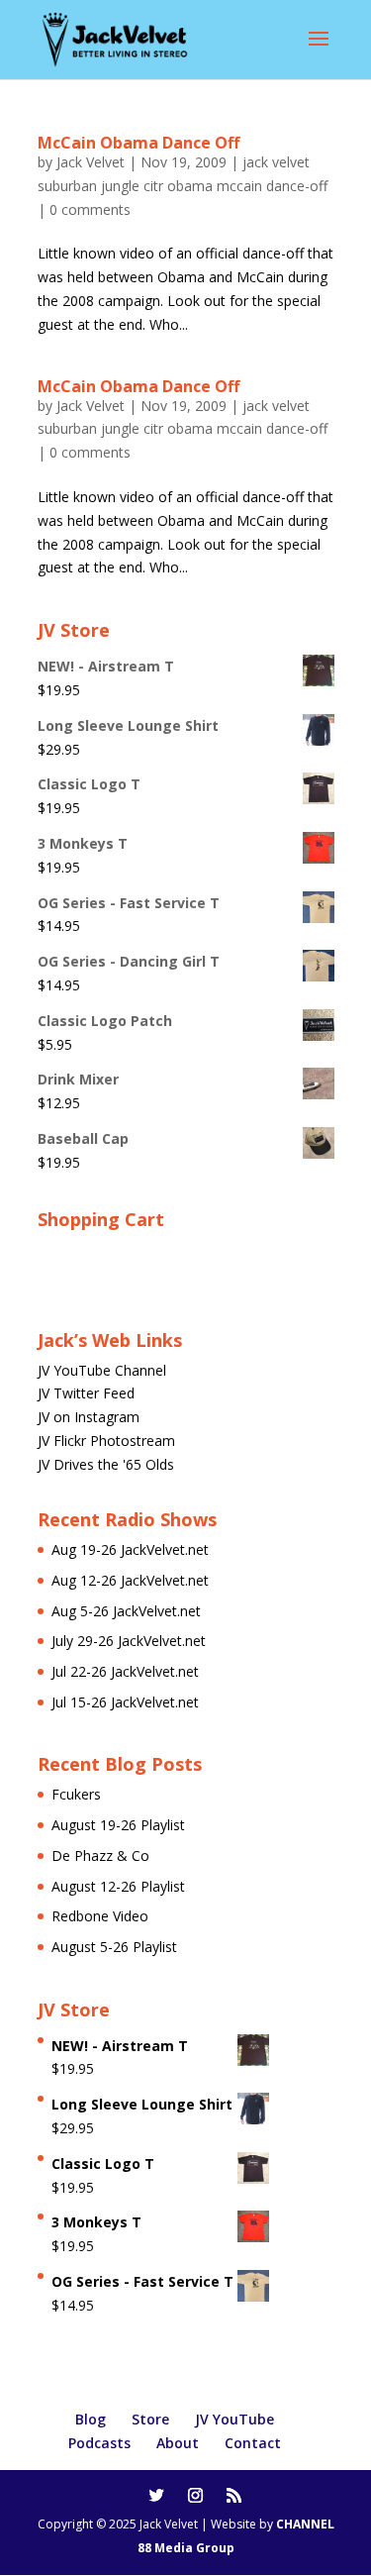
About (178, 2443)
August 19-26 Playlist (118, 1825)
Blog (91, 2419)
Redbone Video (100, 1916)
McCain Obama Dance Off (139, 143)
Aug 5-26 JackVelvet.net (126, 1611)
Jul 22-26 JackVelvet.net (125, 1671)
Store (150, 2419)
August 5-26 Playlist (114, 1947)
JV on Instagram (89, 1417)
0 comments (90, 209)
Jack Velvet (91, 162)
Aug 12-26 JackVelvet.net (130, 1580)
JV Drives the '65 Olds (106, 1464)
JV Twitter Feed (86, 1393)
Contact (253, 2443)
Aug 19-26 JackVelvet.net (130, 1549)
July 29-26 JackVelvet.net (129, 1641)
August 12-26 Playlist (118, 1886)
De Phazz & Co (100, 1855)
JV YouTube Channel (102, 1370)
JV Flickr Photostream (106, 1441)
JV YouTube (234, 2419)
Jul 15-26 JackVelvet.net (125, 1702)
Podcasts (99, 2443)
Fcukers (76, 1794)
